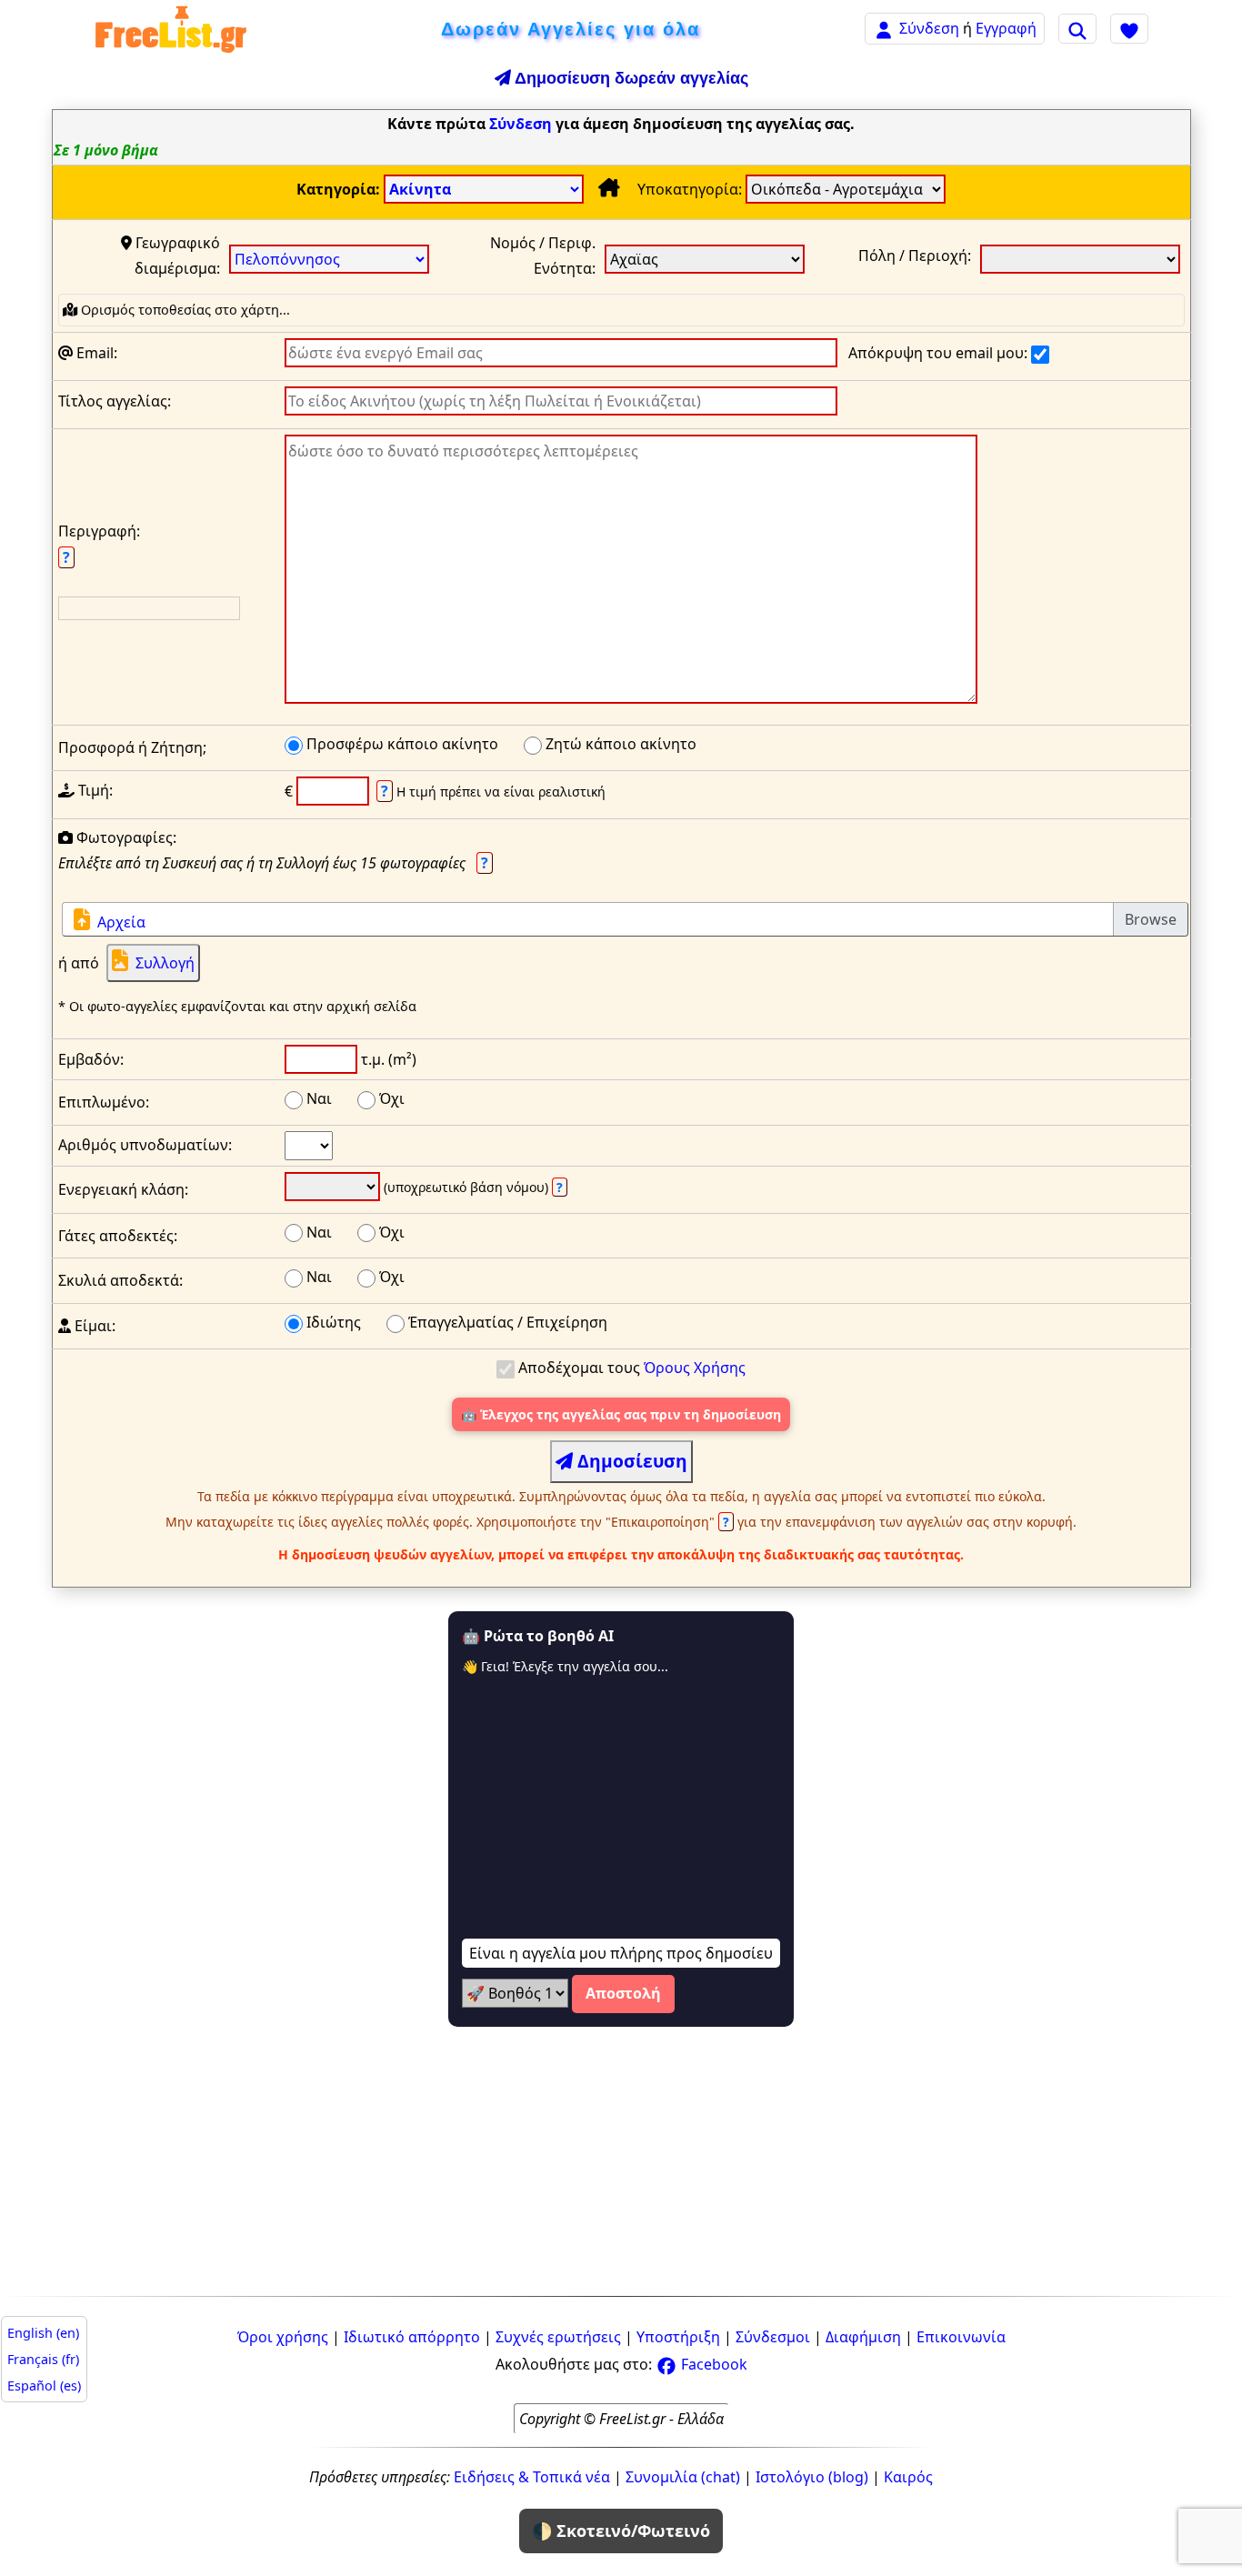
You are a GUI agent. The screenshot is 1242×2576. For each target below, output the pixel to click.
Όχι (390, 1098)
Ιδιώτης (332, 1322)
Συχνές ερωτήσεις (558, 2337)
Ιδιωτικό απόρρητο (412, 2337)
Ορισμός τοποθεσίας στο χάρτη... (184, 310)
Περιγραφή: (99, 544)
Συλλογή (165, 963)
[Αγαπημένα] (1129, 28)
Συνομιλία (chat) (683, 2477)
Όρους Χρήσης (695, 1368)
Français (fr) (43, 2359)
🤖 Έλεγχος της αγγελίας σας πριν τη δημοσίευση (621, 1414)
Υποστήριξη (678, 2337)
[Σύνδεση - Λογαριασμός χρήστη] (884, 28)
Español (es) (44, 2386)
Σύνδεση (929, 28)
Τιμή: (94, 790)
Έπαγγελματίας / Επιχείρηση (506, 1322)
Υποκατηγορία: (691, 189)
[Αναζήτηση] (1077, 28)
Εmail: (95, 353)
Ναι (317, 1098)
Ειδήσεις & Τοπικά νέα (532, 2477)
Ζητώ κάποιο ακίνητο (619, 744)
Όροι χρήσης (283, 2337)
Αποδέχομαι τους (630, 1368)
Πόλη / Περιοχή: (915, 256)
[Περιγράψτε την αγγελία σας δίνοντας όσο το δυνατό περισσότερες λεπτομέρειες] (631, 573)
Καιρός (908, 2477)
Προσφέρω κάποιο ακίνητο (401, 744)
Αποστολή (623, 1993)
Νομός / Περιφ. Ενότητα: (543, 256)
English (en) (43, 2333)
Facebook (712, 2364)
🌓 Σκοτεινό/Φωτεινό (621, 2531)
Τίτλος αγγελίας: (115, 401)
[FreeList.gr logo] (171, 29)
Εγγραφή (1006, 28)
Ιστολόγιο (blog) (812, 2477)
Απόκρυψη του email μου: (940, 353)
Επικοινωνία (961, 2337)
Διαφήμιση (863, 2337)
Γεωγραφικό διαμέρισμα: (176, 256)
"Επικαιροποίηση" (669, 1522)
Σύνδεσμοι (773, 2337)
